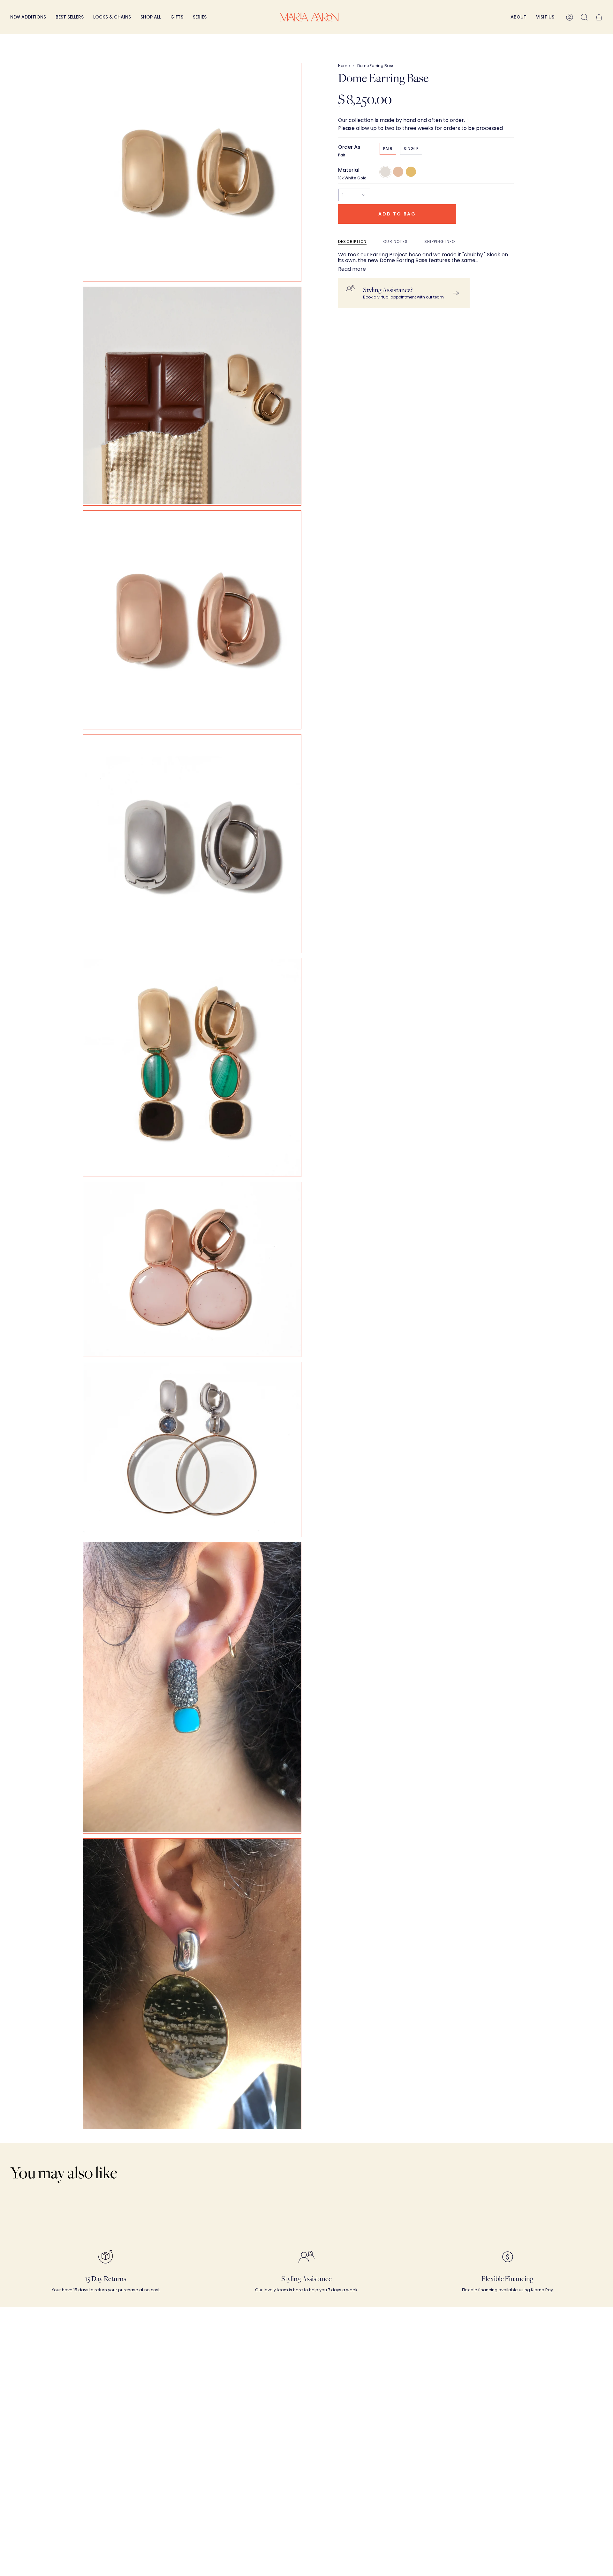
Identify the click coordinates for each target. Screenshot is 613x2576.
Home (344, 66)
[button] (112, 17)
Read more (352, 269)
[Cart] (599, 17)
